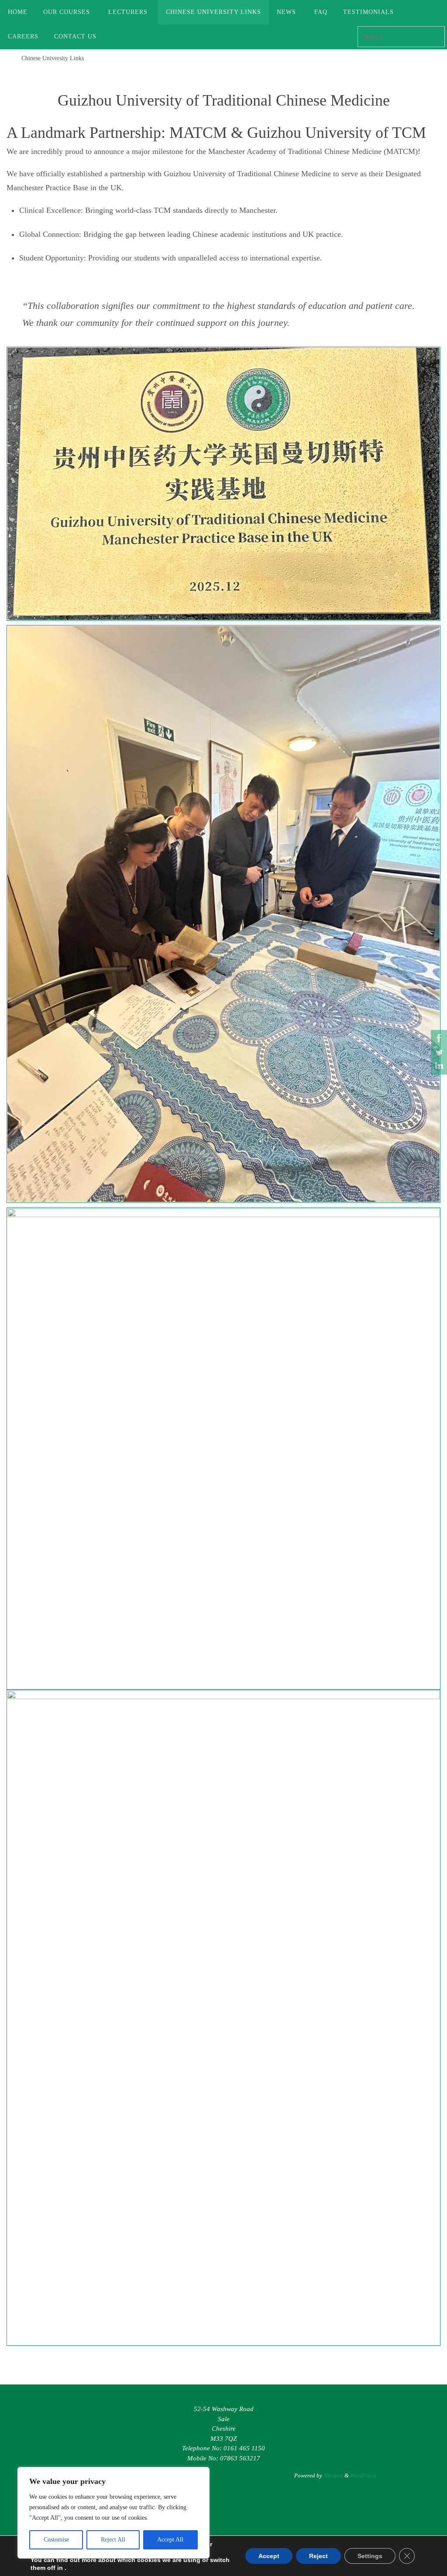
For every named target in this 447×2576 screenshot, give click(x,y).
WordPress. (363, 2475)
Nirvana (333, 2475)
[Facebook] (438, 1038)
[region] (113, 2513)
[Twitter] (438, 1052)
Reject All (113, 2540)
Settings (370, 2556)
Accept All (170, 2540)
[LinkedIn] (438, 1066)
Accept (269, 2556)
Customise (56, 2540)
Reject (318, 2556)
